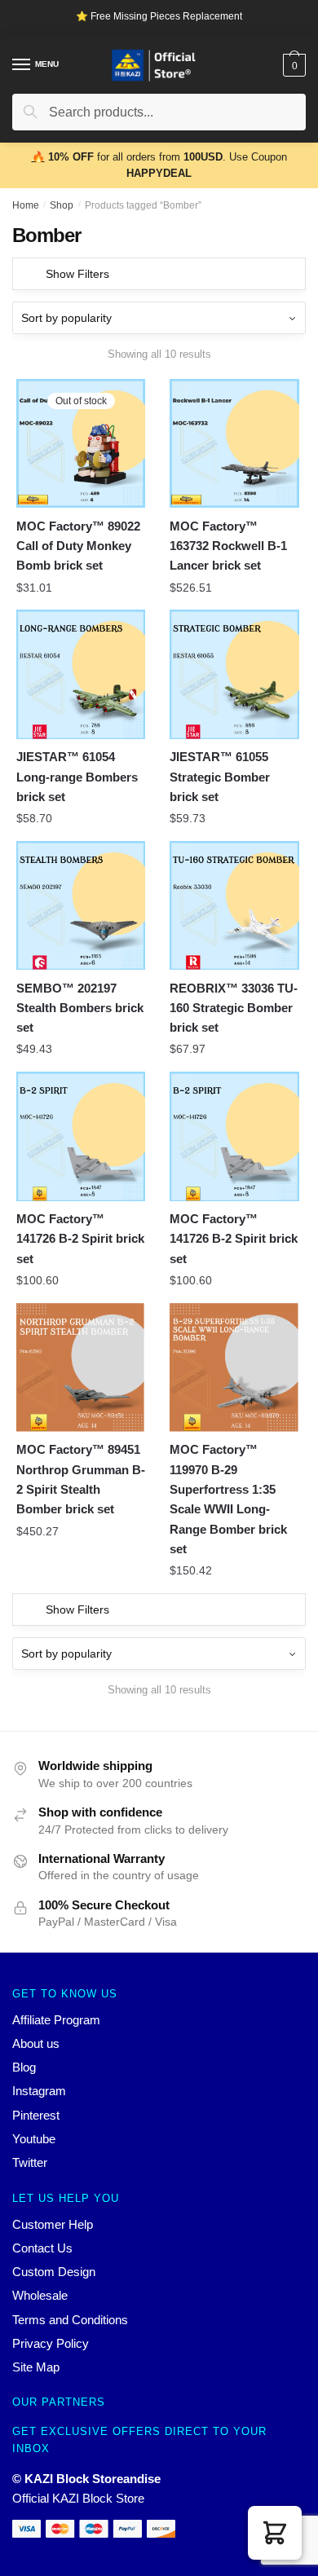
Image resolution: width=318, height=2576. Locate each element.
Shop (62, 205)
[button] (275, 2533)
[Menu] (22, 65)
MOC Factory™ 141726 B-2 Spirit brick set (80, 1239)
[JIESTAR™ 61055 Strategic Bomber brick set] (234, 674)
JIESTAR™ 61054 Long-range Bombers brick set (77, 777)
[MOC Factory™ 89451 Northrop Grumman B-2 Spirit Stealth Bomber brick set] (81, 1367)
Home (26, 205)
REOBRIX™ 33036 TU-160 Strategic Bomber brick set (234, 1008)
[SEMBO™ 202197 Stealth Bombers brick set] (81, 905)
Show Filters (77, 274)
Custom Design (54, 2272)
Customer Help (53, 2224)
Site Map (36, 2367)
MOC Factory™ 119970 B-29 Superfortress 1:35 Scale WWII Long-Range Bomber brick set (228, 1499)
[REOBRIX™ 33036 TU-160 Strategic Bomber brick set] (234, 905)
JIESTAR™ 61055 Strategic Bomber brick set (220, 777)
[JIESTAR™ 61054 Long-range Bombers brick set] (81, 674)
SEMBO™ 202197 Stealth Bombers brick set (80, 1008)
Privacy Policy (51, 2343)
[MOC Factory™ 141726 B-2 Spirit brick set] (81, 1136)
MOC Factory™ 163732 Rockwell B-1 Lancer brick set (228, 546)
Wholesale (40, 2295)
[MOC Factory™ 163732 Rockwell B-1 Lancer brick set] (234, 443)
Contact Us (42, 2248)
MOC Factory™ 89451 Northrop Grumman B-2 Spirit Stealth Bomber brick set (81, 1479)
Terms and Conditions (70, 2320)
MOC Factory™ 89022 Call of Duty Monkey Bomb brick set (78, 546)
